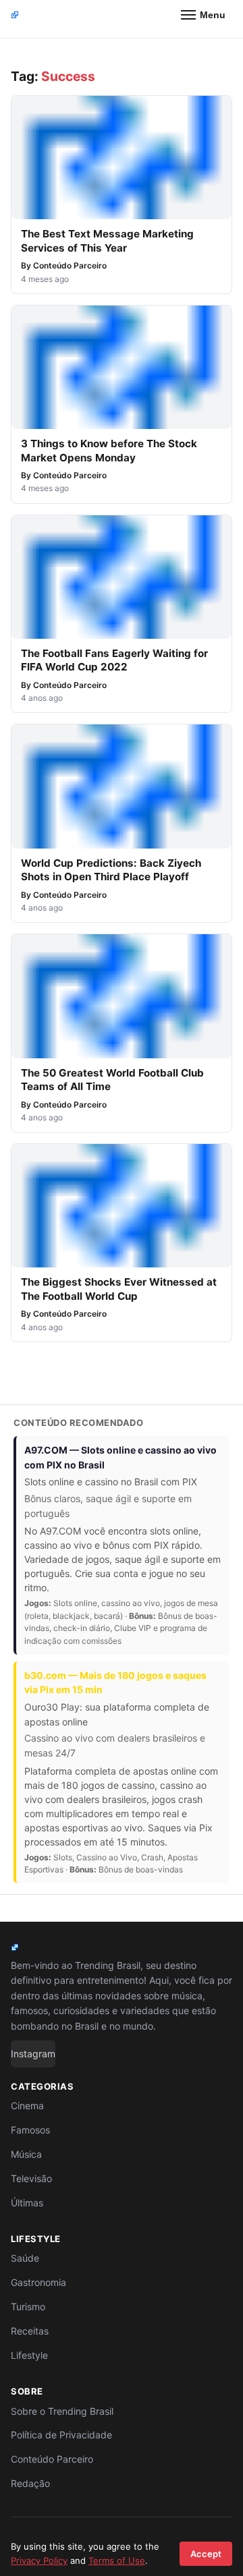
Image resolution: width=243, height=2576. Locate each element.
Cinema (27, 2106)
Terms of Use (117, 2560)
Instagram (33, 2054)
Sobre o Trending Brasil (62, 2411)
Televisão (31, 2178)
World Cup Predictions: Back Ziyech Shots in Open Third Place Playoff (111, 870)
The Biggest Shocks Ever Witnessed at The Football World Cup (119, 1289)
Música (26, 2154)
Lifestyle (29, 2355)
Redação (30, 2483)
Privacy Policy (39, 2560)
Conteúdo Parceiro (70, 265)
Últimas (27, 2203)
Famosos (30, 2130)
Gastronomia (38, 2282)
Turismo (28, 2307)
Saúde (25, 2258)
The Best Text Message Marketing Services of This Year (107, 241)
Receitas (30, 2331)
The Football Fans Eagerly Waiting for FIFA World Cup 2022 (114, 660)
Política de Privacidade (61, 2435)
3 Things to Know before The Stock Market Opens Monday (109, 451)
